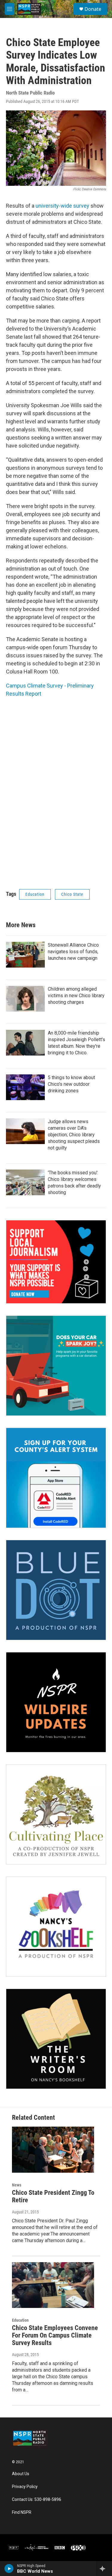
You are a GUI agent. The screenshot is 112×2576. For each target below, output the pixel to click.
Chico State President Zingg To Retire (53, 2196)
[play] (9, 2569)
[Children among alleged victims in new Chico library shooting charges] (25, 999)
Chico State (72, 894)
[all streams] (104, 2569)
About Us (21, 2474)
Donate (93, 9)
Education (35, 894)
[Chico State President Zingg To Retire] (53, 2150)
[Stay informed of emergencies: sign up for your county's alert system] (56, 1478)
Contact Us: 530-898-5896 (37, 2500)
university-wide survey (62, 206)
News (17, 2185)
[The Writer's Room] (56, 2039)
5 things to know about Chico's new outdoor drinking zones (71, 1084)
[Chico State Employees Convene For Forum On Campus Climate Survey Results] (53, 2285)
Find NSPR (22, 2512)
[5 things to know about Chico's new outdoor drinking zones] (25, 1087)
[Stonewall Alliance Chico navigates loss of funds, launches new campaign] (25, 955)
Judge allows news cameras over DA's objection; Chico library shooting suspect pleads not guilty (74, 1135)
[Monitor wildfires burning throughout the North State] (56, 1702)
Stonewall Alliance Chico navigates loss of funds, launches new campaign (73, 952)
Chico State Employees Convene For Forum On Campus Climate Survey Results (55, 2335)
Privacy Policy (25, 2487)
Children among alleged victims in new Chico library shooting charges (76, 996)
